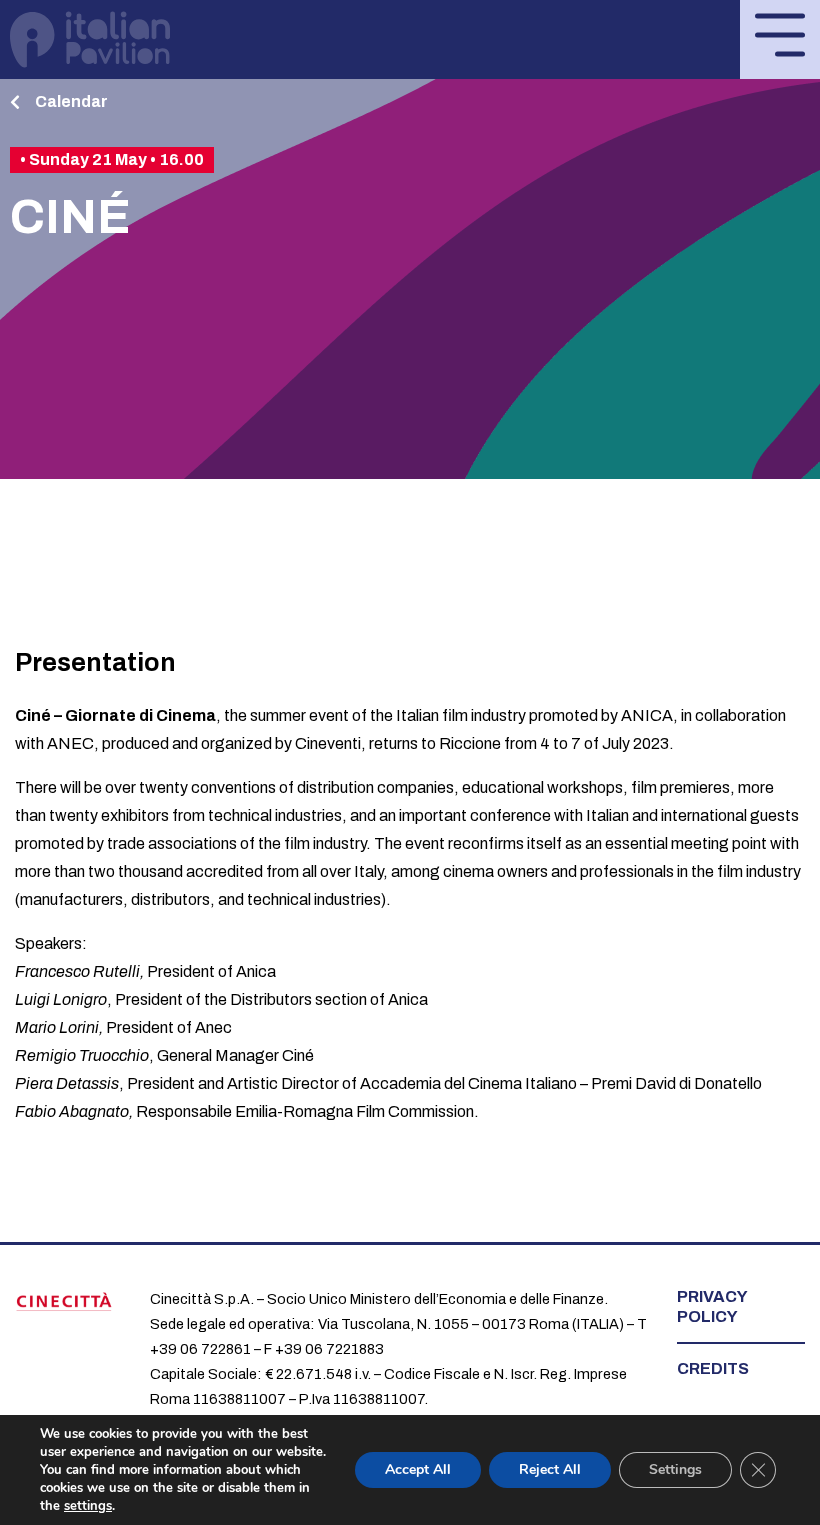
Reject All (550, 1469)
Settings (675, 1469)
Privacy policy (712, 1306)
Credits (713, 1368)
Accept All (418, 1469)
